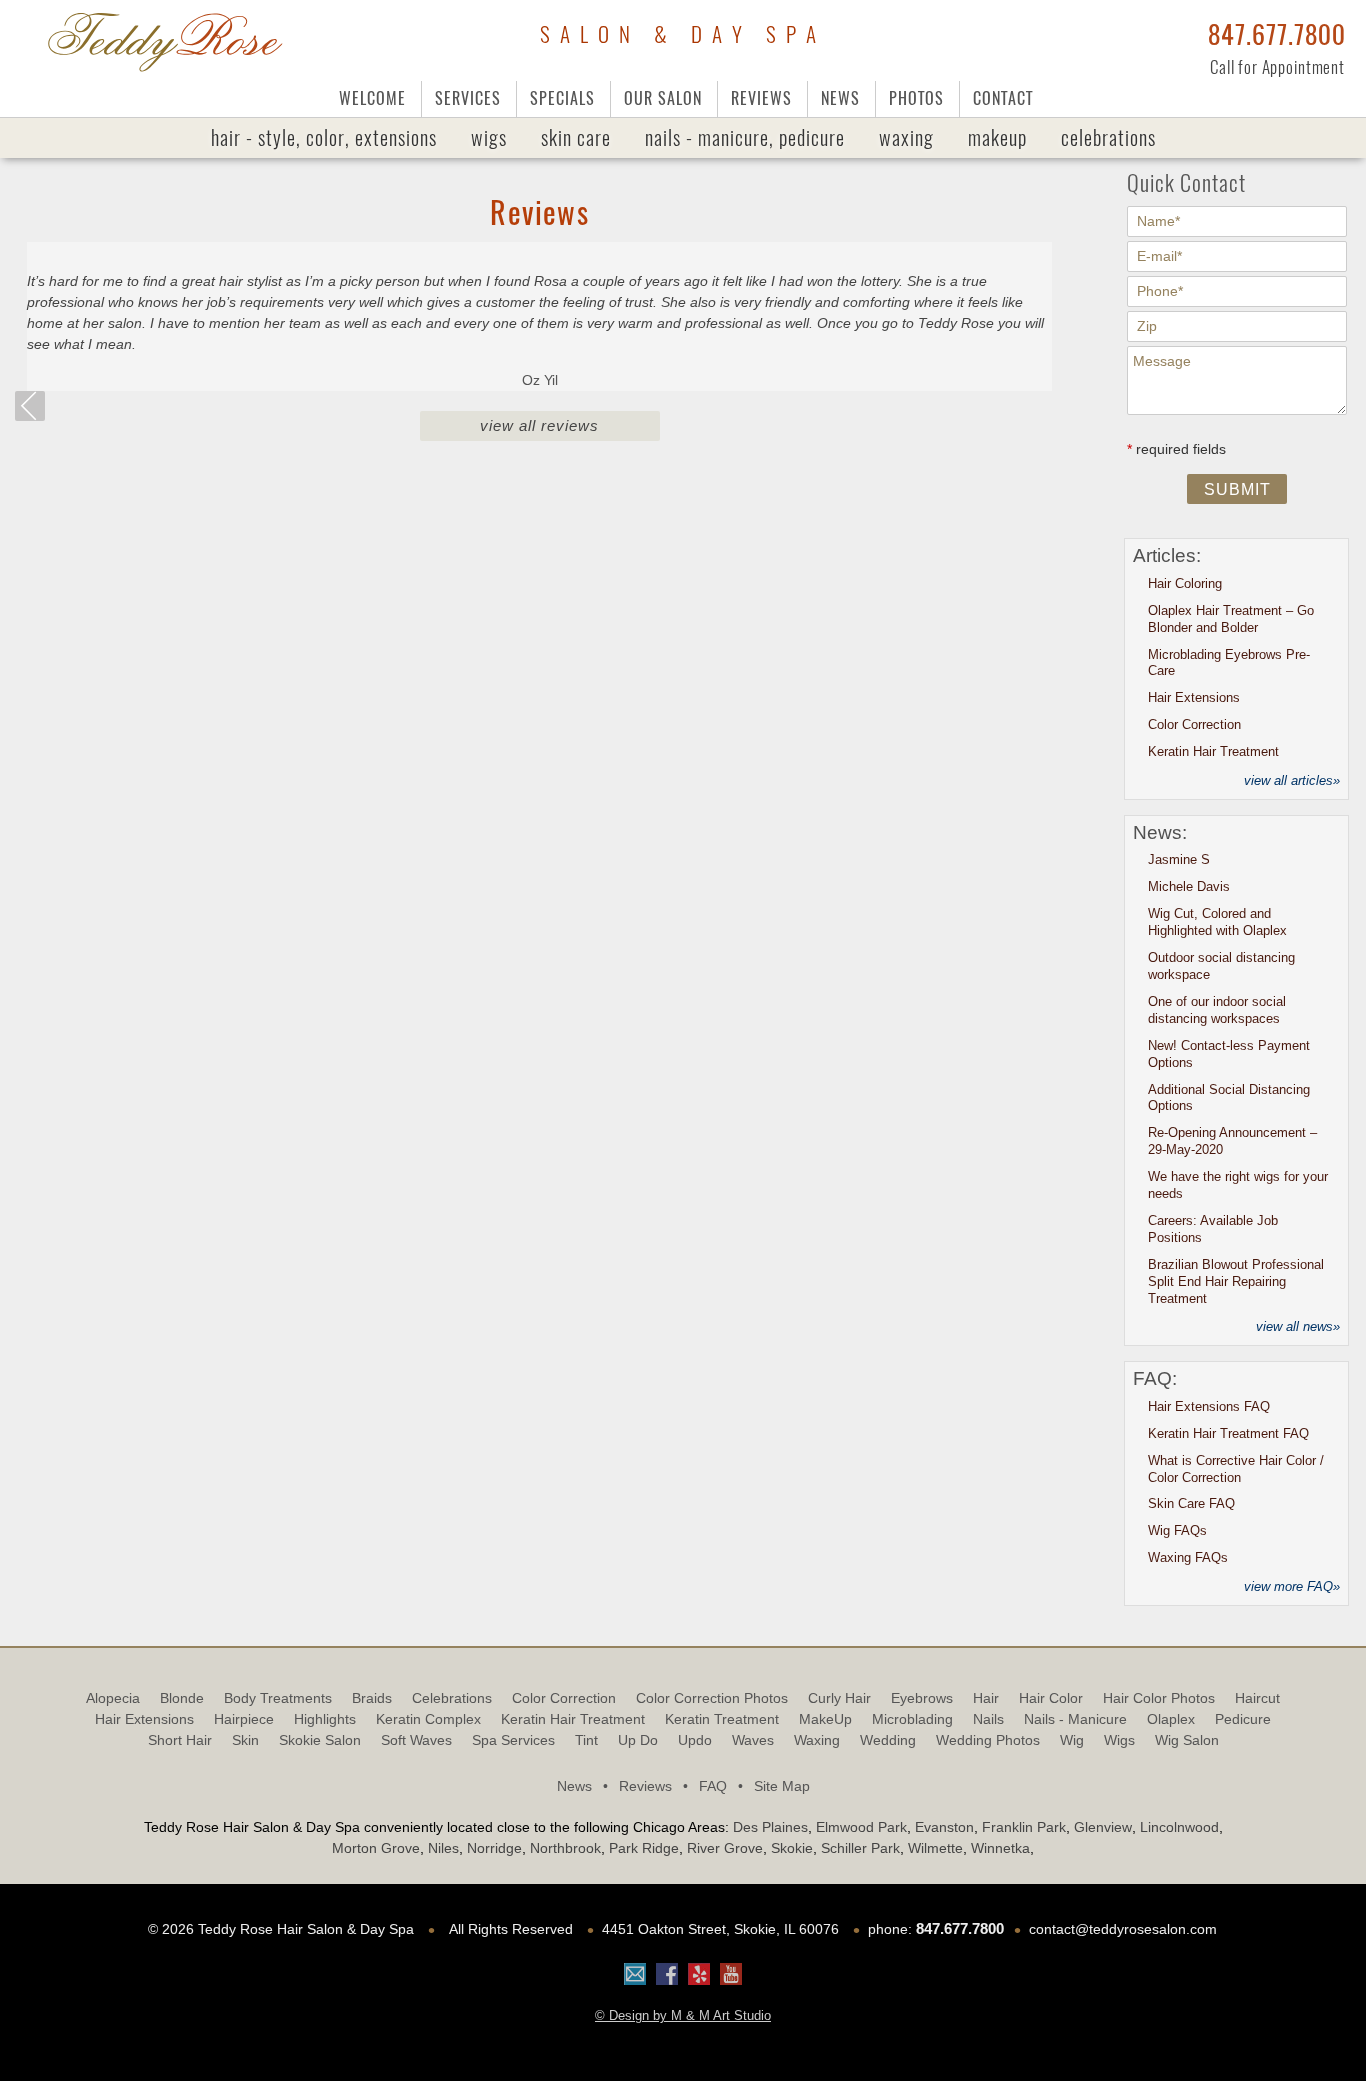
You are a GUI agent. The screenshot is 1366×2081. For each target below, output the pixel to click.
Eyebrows (922, 1698)
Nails (745, 137)
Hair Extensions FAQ (1209, 1406)
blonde (182, 1698)
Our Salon (663, 98)
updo (695, 1740)
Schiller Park (860, 1848)
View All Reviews (539, 425)
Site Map (782, 1786)
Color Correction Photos (712, 1698)
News (840, 98)
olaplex (1171, 1719)
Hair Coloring (1185, 583)
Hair (986, 1698)
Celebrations (1108, 137)
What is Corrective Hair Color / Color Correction (1236, 1469)
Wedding (888, 1740)
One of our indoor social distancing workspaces (1217, 1010)
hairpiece (244, 1719)
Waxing (906, 137)
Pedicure (1243, 1719)
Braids (372, 1698)
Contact (1003, 98)
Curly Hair (839, 1698)
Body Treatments (278, 1698)
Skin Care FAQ (1191, 1503)
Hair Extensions (1194, 697)
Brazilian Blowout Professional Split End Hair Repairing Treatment (1236, 1281)
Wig (1072, 1740)
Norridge (494, 1848)
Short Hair (180, 1740)
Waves (753, 1740)
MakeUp (997, 137)
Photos (916, 98)
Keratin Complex (428, 1719)
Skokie (792, 1848)
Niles (443, 1848)
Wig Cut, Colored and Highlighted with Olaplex (1217, 922)
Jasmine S (1179, 859)
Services (468, 98)
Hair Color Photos (1159, 1698)
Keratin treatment (722, 1719)
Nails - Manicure (1075, 1719)
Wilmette (935, 1848)
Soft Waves (416, 1740)
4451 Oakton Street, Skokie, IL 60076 (720, 1929)
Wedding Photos (988, 1740)
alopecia (113, 1698)
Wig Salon (1187, 1740)
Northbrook (565, 1848)
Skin (245, 1740)
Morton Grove (376, 1848)
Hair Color (1051, 1698)
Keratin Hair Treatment (1213, 751)
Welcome (372, 98)
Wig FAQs (1177, 1530)
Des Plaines (770, 1827)
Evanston (944, 1827)
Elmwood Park (861, 1827)
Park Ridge (644, 1848)
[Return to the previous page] (30, 406)
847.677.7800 (1277, 35)
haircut (1257, 1698)
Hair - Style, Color (324, 137)
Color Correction (1194, 724)
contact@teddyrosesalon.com (1123, 1929)
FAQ (721, 1786)
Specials (562, 98)
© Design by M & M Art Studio (683, 2015)
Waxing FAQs (1188, 1557)
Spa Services (513, 1740)
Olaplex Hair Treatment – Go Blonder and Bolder (1231, 619)
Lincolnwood (1179, 1827)
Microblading (912, 1719)
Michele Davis (1189, 886)
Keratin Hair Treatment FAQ (1228, 1433)
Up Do (638, 1740)
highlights (325, 1719)
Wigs (489, 137)
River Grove (725, 1848)
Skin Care (576, 137)
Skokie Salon (320, 1740)
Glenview (1103, 1827)
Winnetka (1000, 1848)
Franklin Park (1024, 1827)
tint (586, 1740)
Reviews (761, 98)
